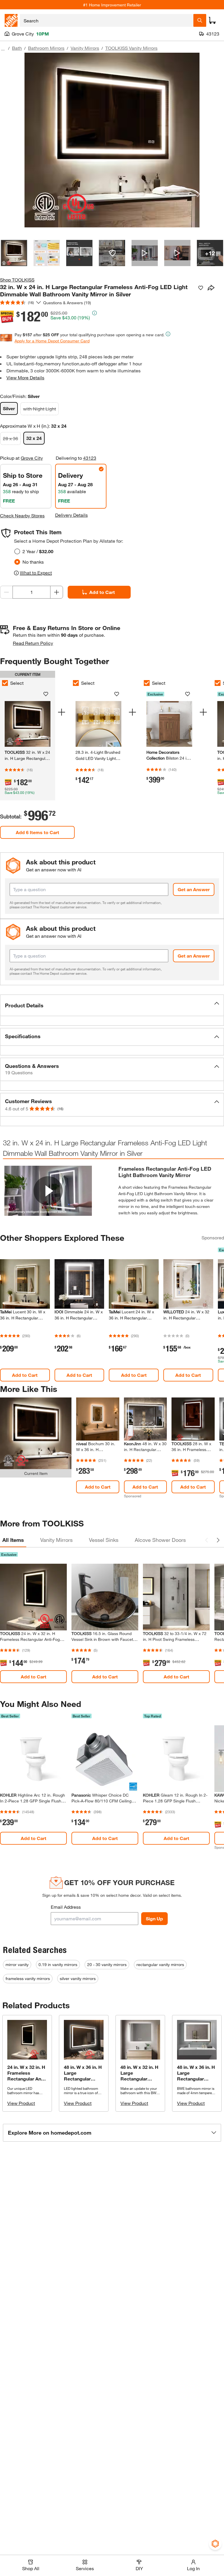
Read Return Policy (33, 643)
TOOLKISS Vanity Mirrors (131, 48)
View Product (21, 2103)
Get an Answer (194, 889)
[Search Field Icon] (200, 20)
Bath (17, 48)
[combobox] (107, 20)
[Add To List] (201, 288)
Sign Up (154, 1918)
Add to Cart (102, 592)
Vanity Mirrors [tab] (56, 1540)
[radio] (17, 551)
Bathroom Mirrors (46, 48)
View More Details (25, 377)
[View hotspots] (112, 253)
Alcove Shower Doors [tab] (160, 1540)
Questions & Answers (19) (67, 303)
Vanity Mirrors (85, 48)
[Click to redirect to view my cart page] (212, 20)
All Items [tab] (13, 1540)
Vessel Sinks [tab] (104, 1540)
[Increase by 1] (57, 592)
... (3, 49)
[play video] (48, 1191)
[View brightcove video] (145, 253)
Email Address (66, 1907)
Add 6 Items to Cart (37, 832)
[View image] (14, 253)
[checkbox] (76, 683)
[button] (112, 1005)
